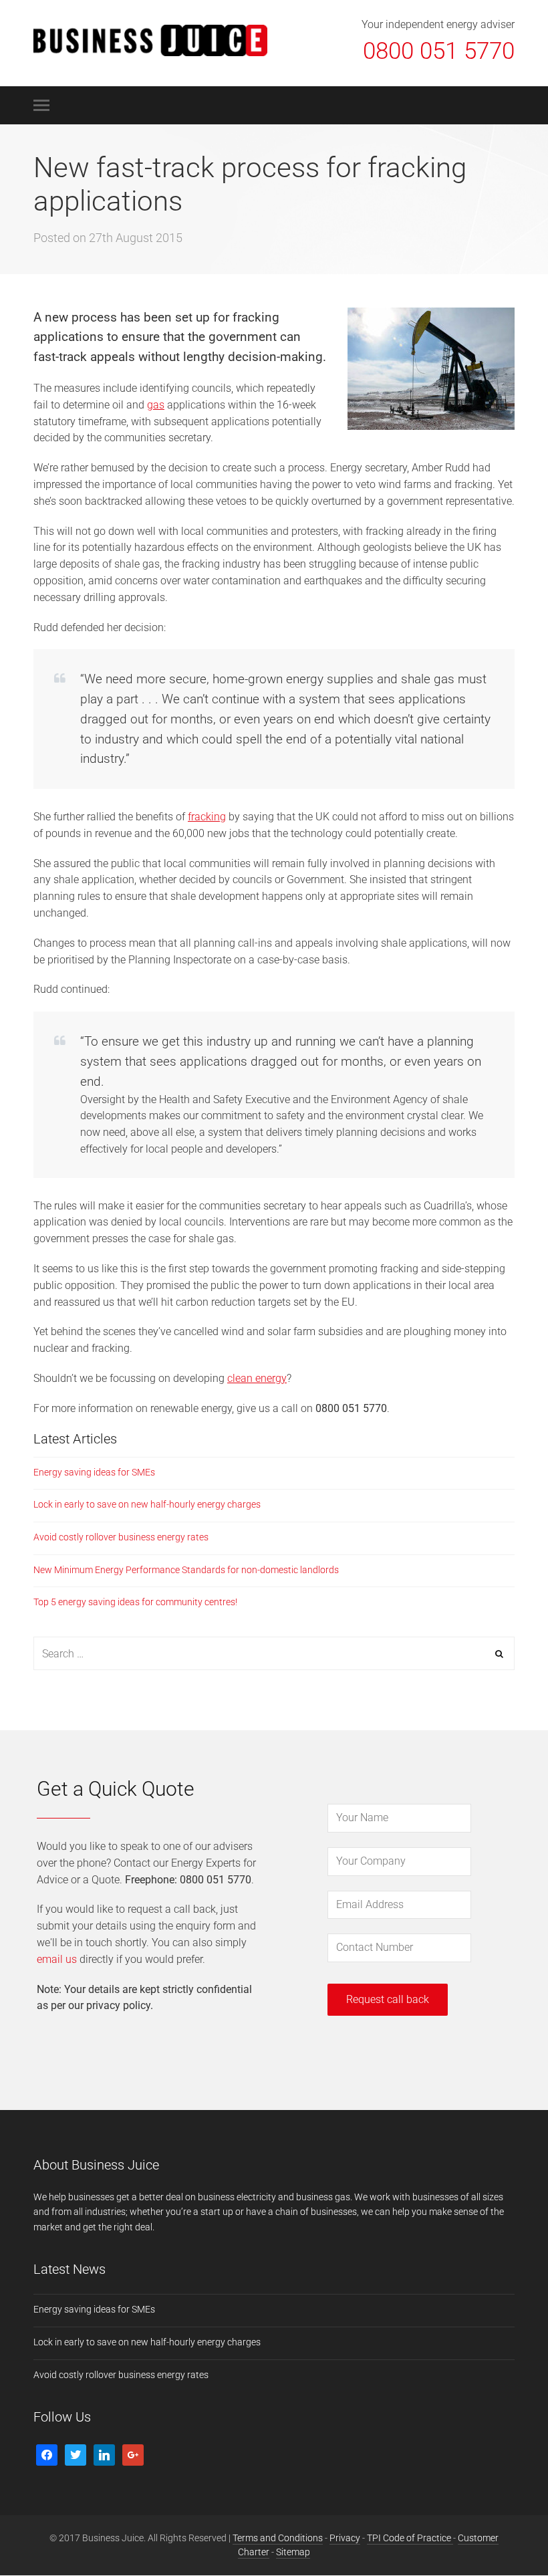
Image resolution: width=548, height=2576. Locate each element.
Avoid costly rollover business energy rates (121, 1537)
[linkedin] (104, 2454)
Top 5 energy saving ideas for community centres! (135, 1602)
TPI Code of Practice (410, 2538)
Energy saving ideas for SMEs (94, 1472)
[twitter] (76, 2454)
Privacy (345, 2538)
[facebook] (47, 2454)
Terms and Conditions (278, 2538)
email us (57, 1959)
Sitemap (293, 2552)
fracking (207, 817)
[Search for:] (274, 1654)
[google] (133, 2454)
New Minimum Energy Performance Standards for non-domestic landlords (186, 1570)
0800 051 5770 (439, 51)
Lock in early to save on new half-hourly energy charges (147, 1504)
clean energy (257, 1378)
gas (156, 405)
